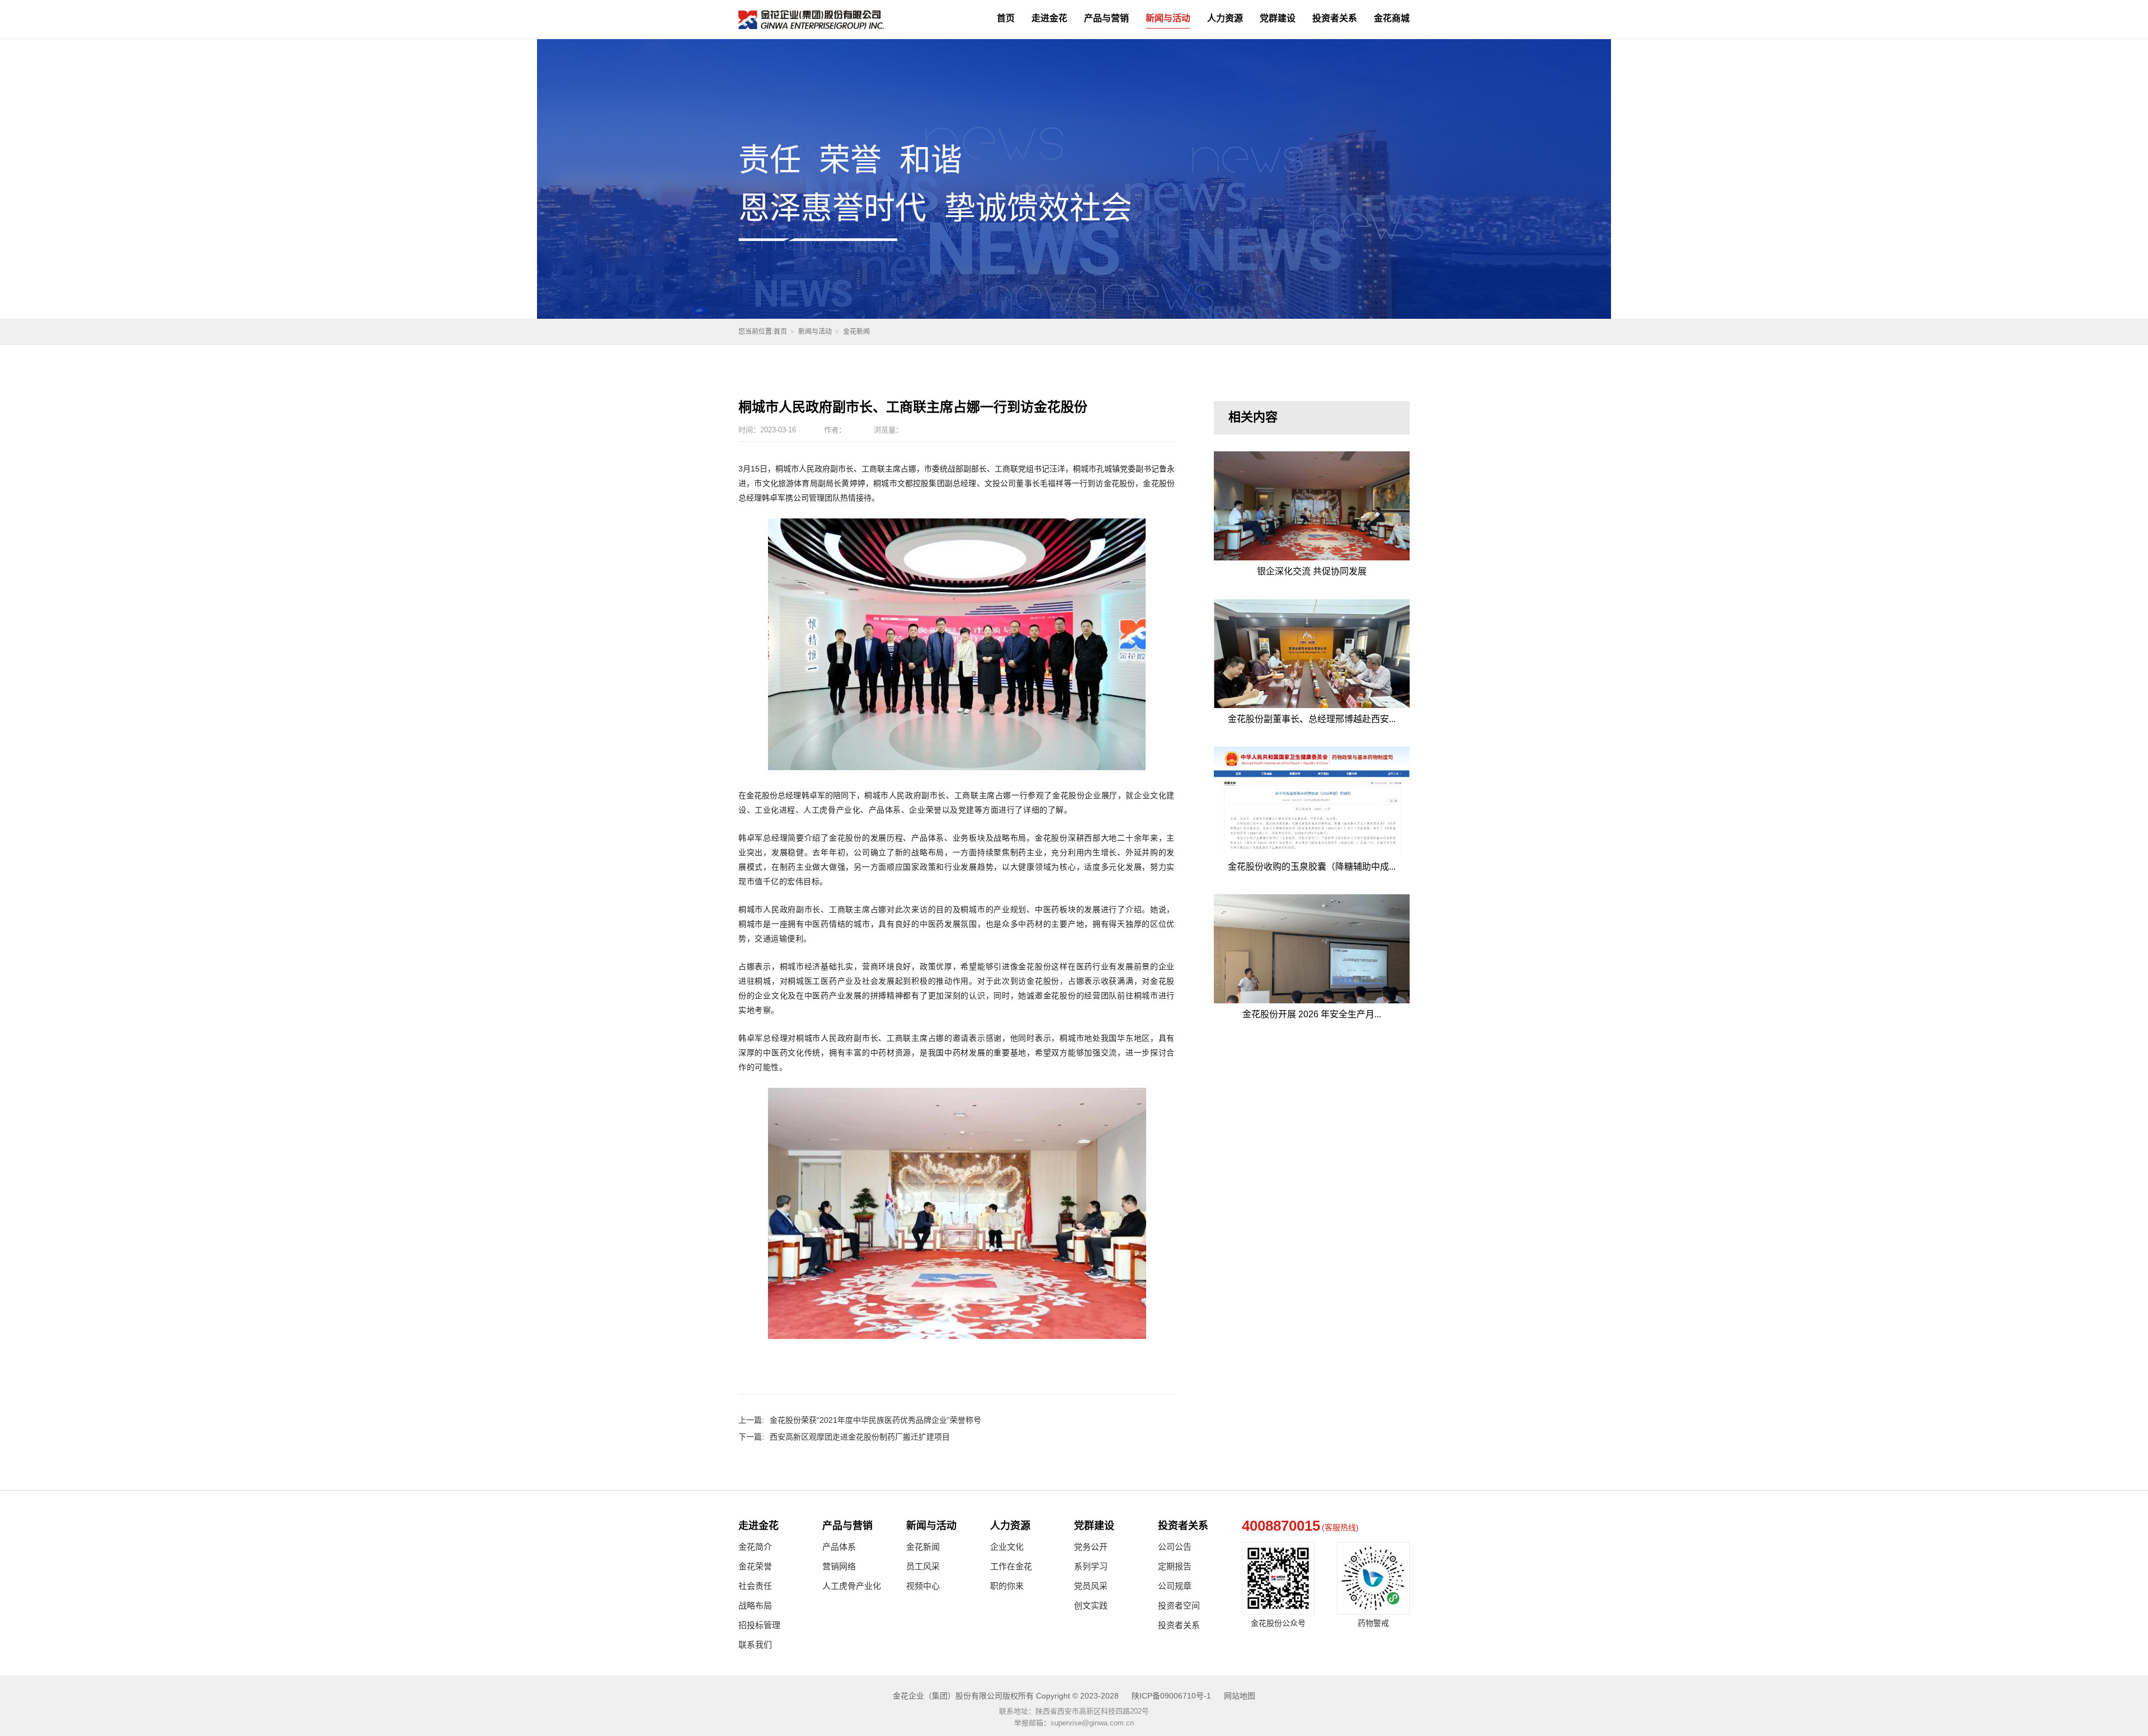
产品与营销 (1106, 18)
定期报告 (1175, 1566)
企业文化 (1007, 1547)
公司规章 (1175, 1586)
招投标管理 (759, 1625)
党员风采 (1091, 1586)
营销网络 (839, 1566)
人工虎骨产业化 (852, 1586)
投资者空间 (1179, 1605)
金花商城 (1392, 18)
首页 (1006, 18)
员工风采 (923, 1566)
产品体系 (839, 1547)
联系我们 (755, 1645)
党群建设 (1278, 18)
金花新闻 (856, 332)
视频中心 (923, 1586)
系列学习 (1091, 1566)
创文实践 (1091, 1605)
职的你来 (1007, 1586)
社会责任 (755, 1586)
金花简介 (755, 1547)
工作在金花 (1011, 1566)
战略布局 (755, 1605)
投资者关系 (1335, 18)
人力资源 (1225, 18)
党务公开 (1091, 1547)
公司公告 (1175, 1547)
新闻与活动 (1168, 18)
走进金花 (1049, 18)
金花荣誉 (755, 1566)
